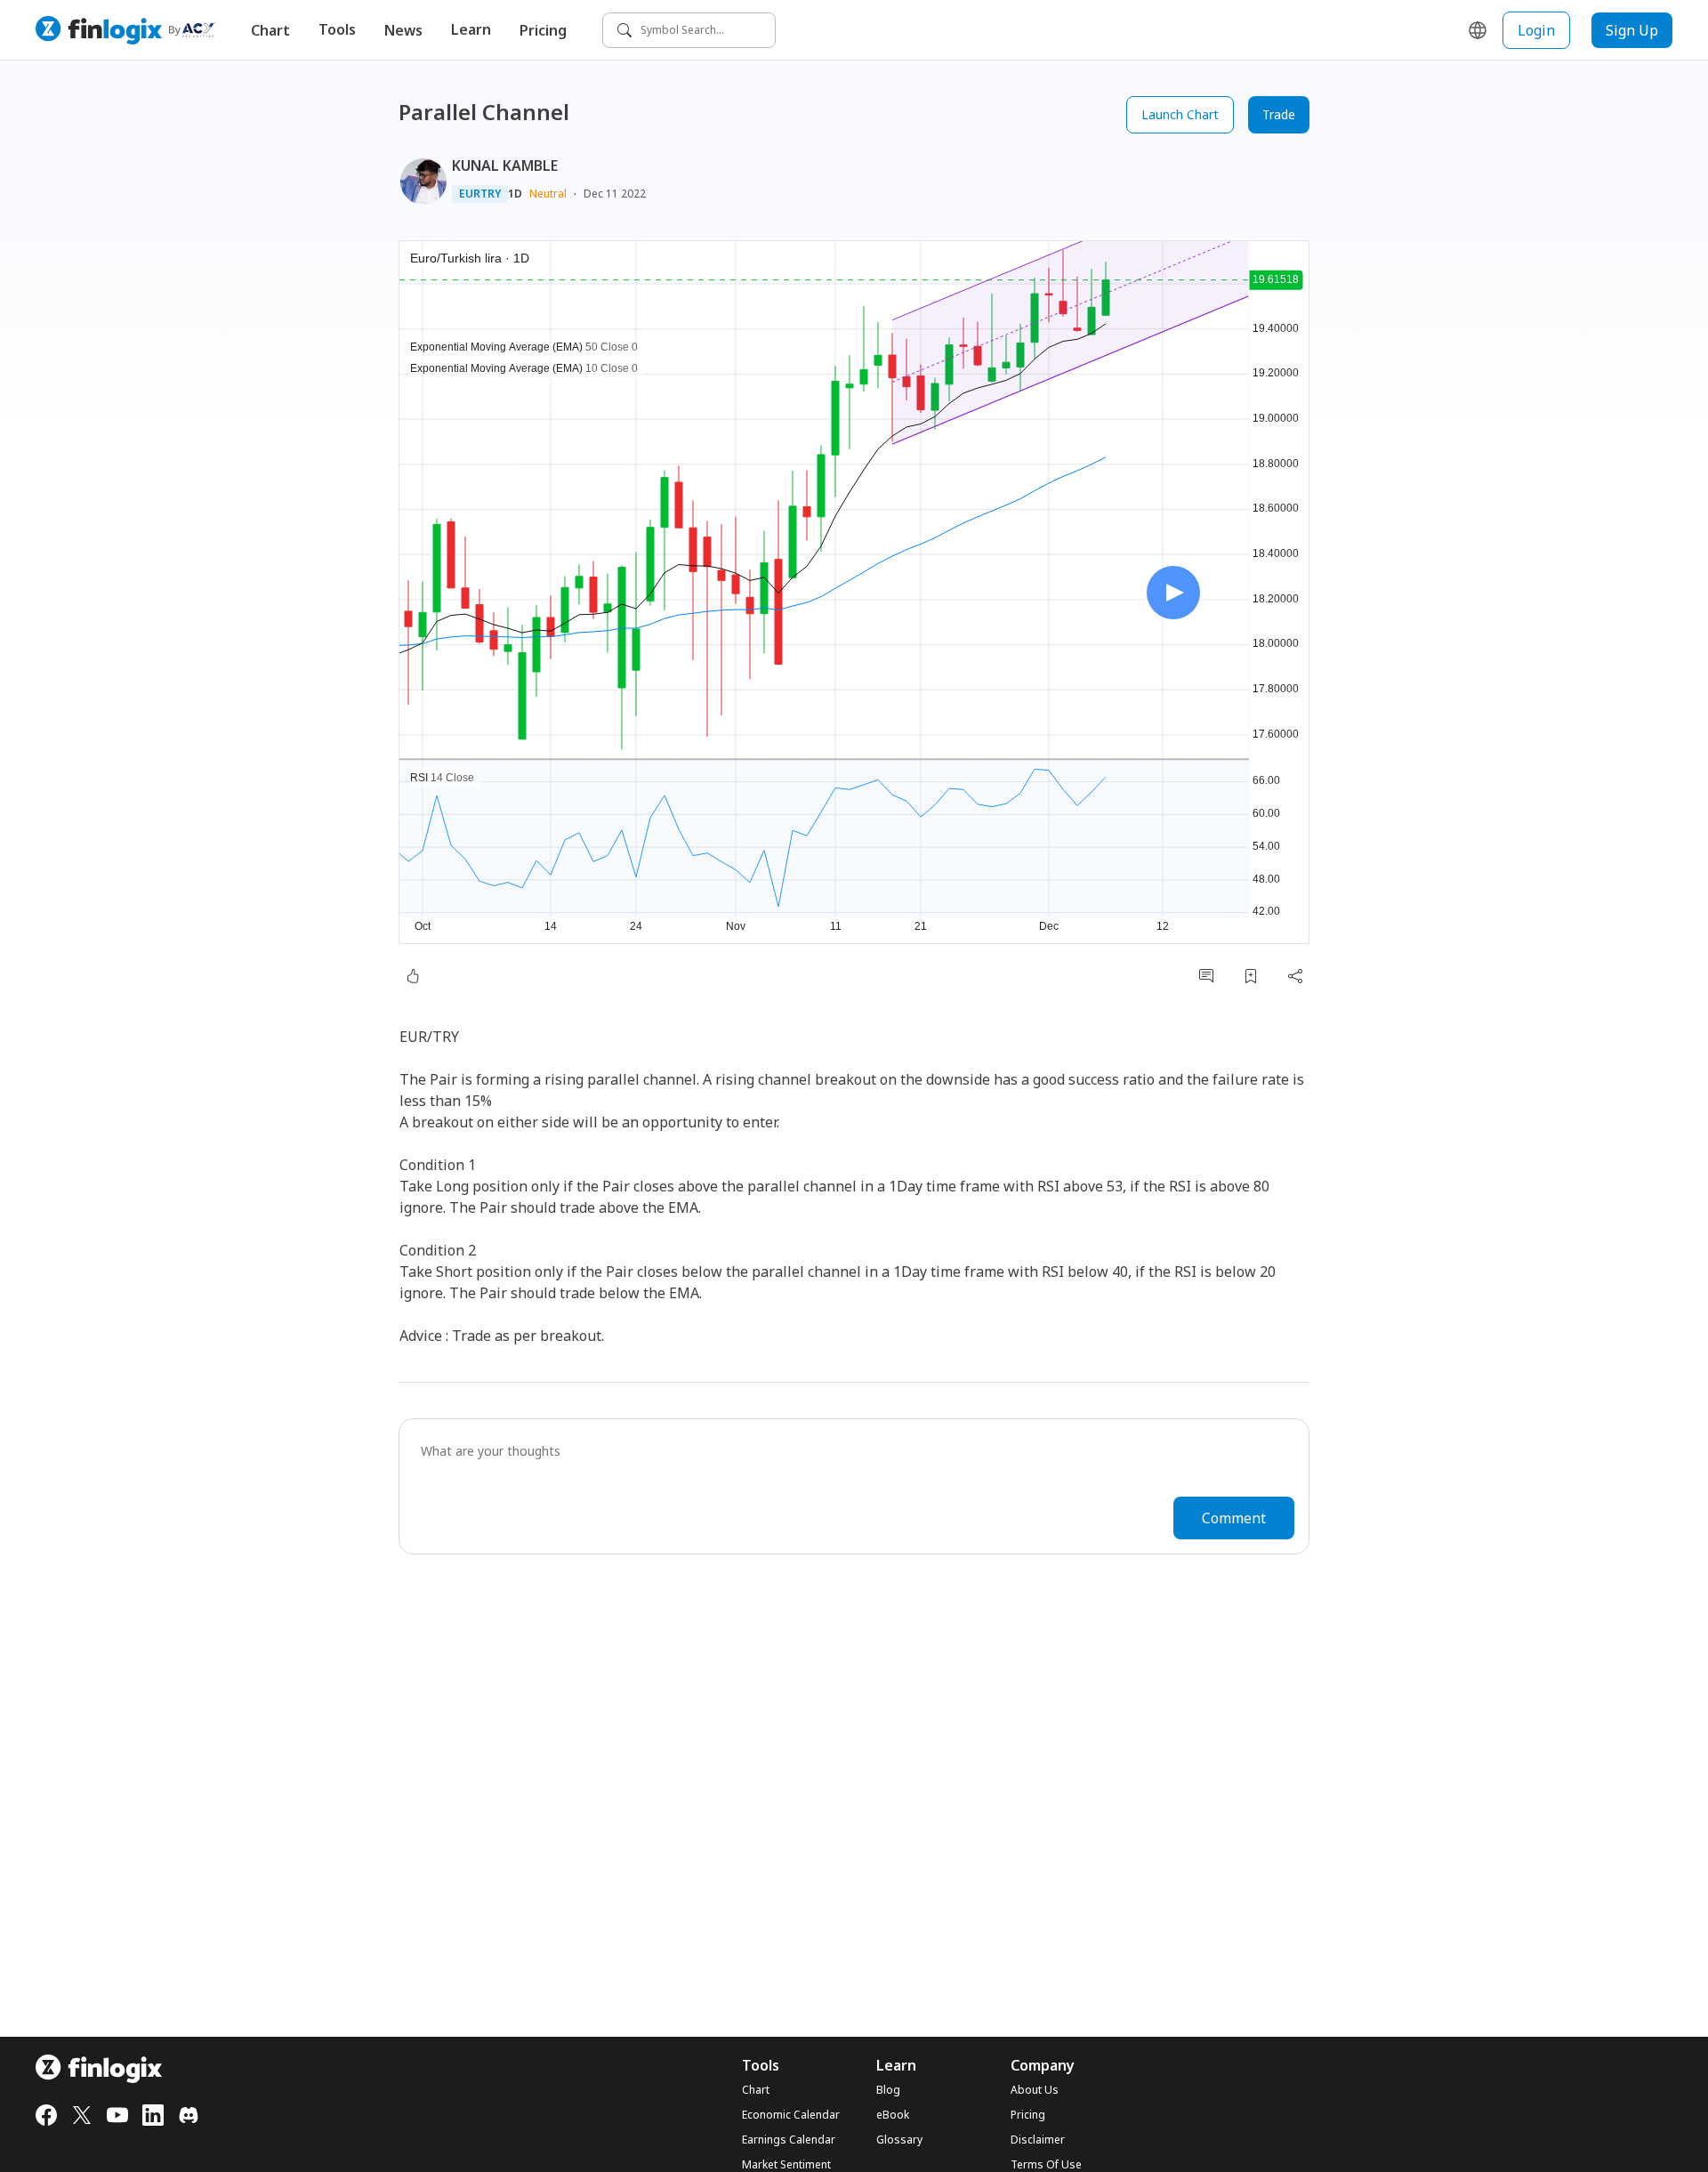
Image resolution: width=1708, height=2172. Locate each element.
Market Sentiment (786, 2165)
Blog (888, 2090)
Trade (1279, 114)
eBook (893, 2115)
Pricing (543, 30)
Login (1536, 30)
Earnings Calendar (789, 2140)
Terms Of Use (1046, 2165)
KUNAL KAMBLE (505, 166)
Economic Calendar (791, 2115)
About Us (1035, 2090)
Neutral (548, 194)
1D (515, 194)
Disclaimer (1038, 2140)
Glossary (899, 2140)
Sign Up (1632, 30)
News (403, 30)
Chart (270, 30)
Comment (1234, 1518)
